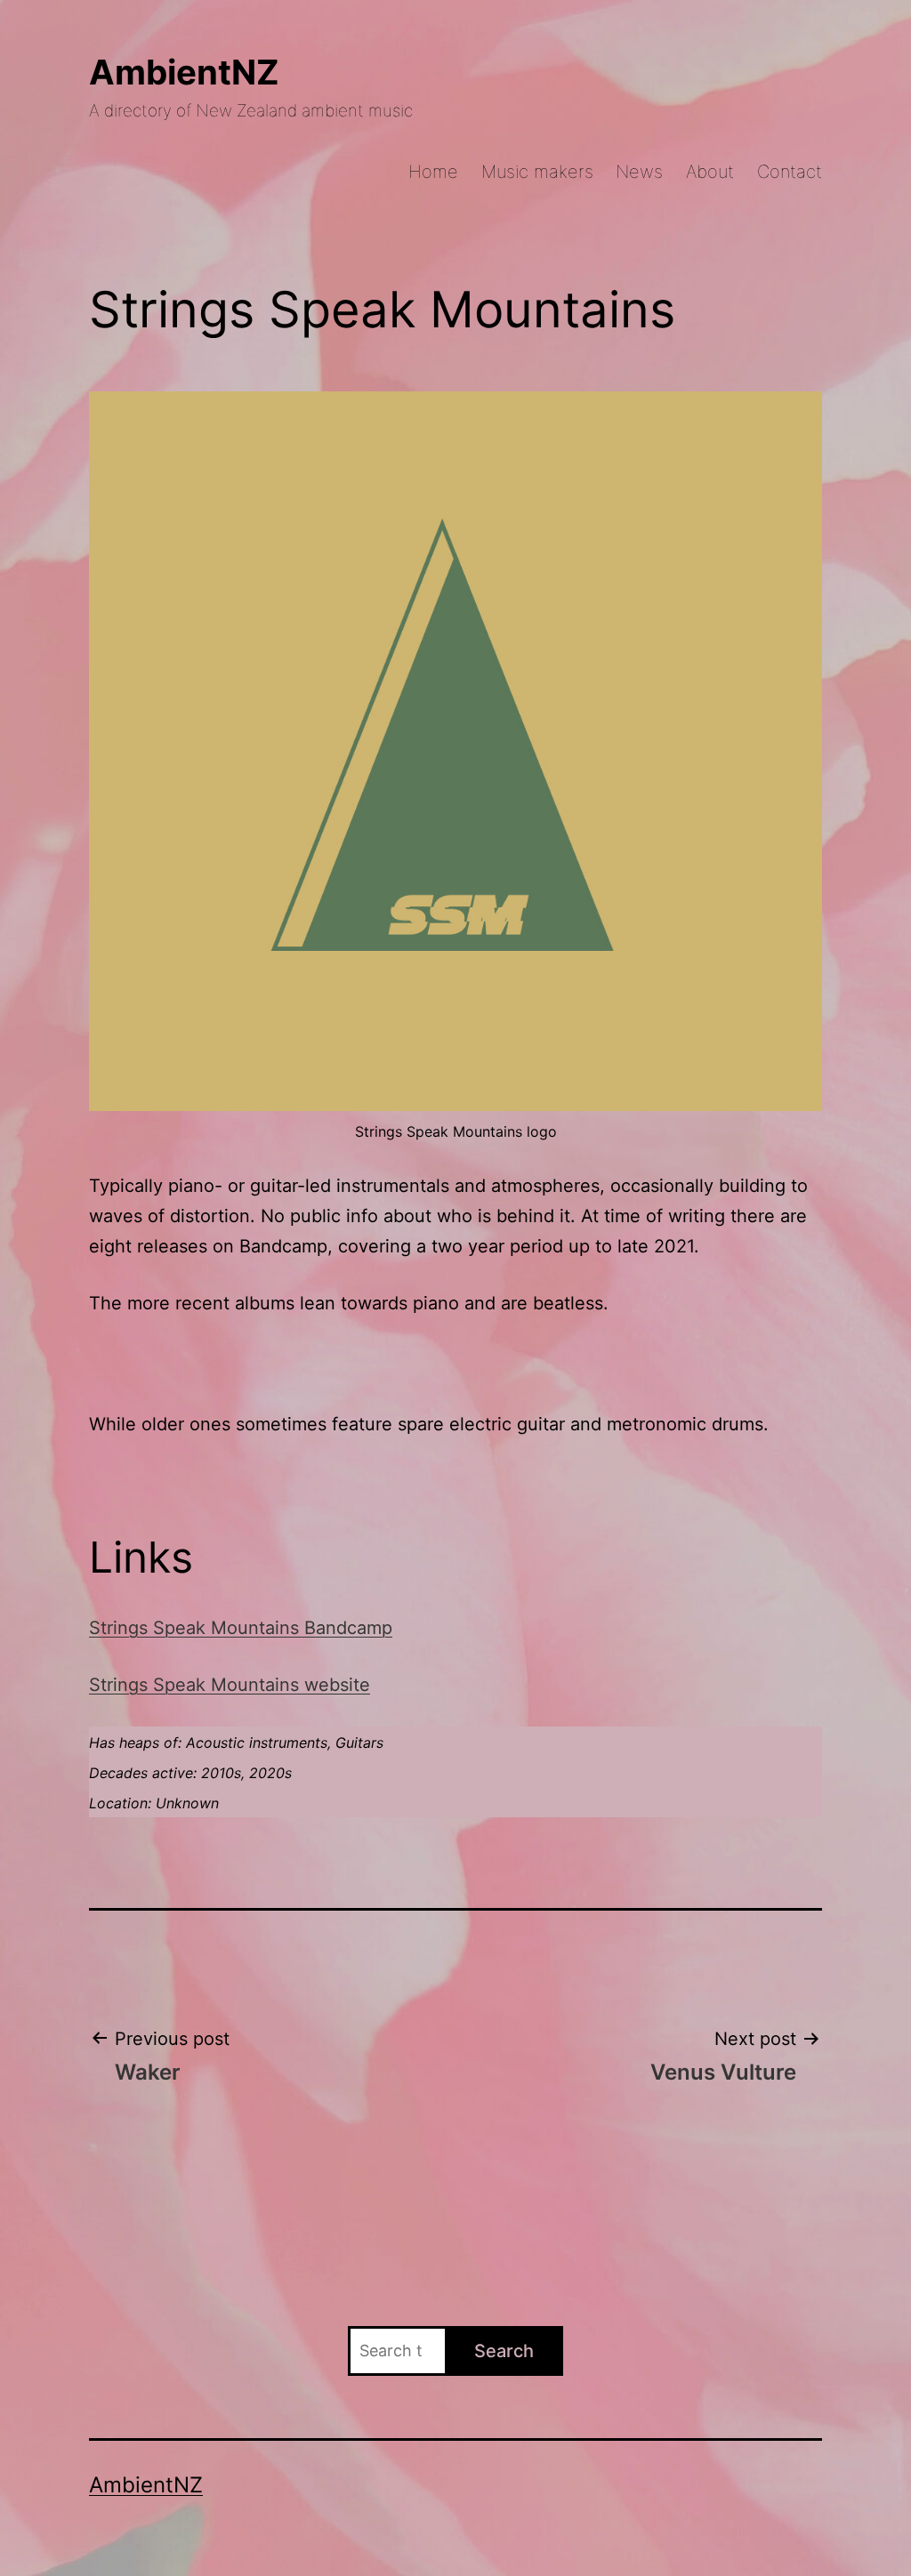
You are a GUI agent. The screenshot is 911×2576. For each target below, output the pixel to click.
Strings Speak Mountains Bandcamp (241, 1628)
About (710, 172)
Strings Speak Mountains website (230, 1685)
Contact (790, 172)
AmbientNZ (184, 72)
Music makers (537, 172)
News (639, 172)
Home (433, 172)
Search (504, 2351)
